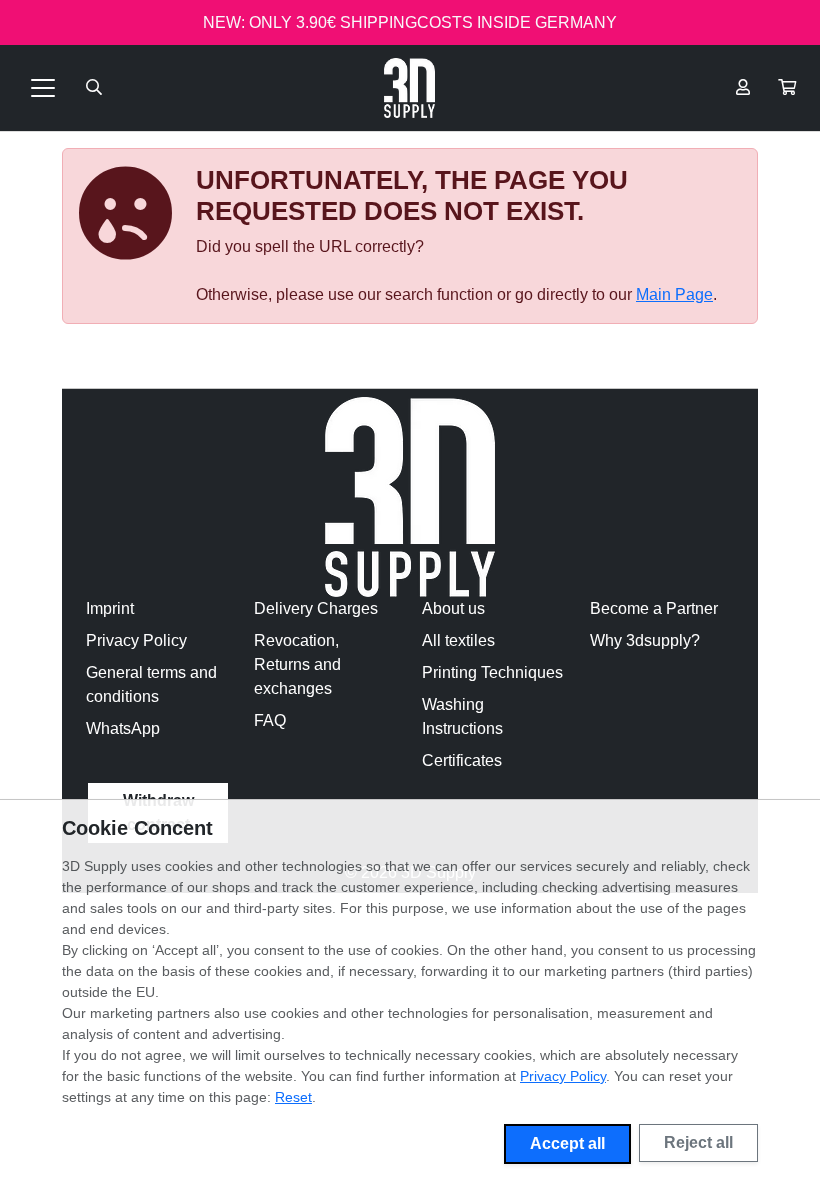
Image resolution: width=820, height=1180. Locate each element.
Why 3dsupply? (645, 640)
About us (453, 608)
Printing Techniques (492, 672)
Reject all (698, 1142)
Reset (293, 1097)
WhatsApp (123, 728)
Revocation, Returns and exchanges (297, 664)
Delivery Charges (316, 608)
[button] (787, 88)
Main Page (674, 294)
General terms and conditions (151, 684)
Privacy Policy (136, 640)
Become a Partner (654, 608)
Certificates (462, 760)
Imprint (110, 608)
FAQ (270, 720)
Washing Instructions (462, 716)
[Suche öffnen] (94, 88)
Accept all (567, 1143)
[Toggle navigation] (43, 88)
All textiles (458, 640)
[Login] (743, 88)
